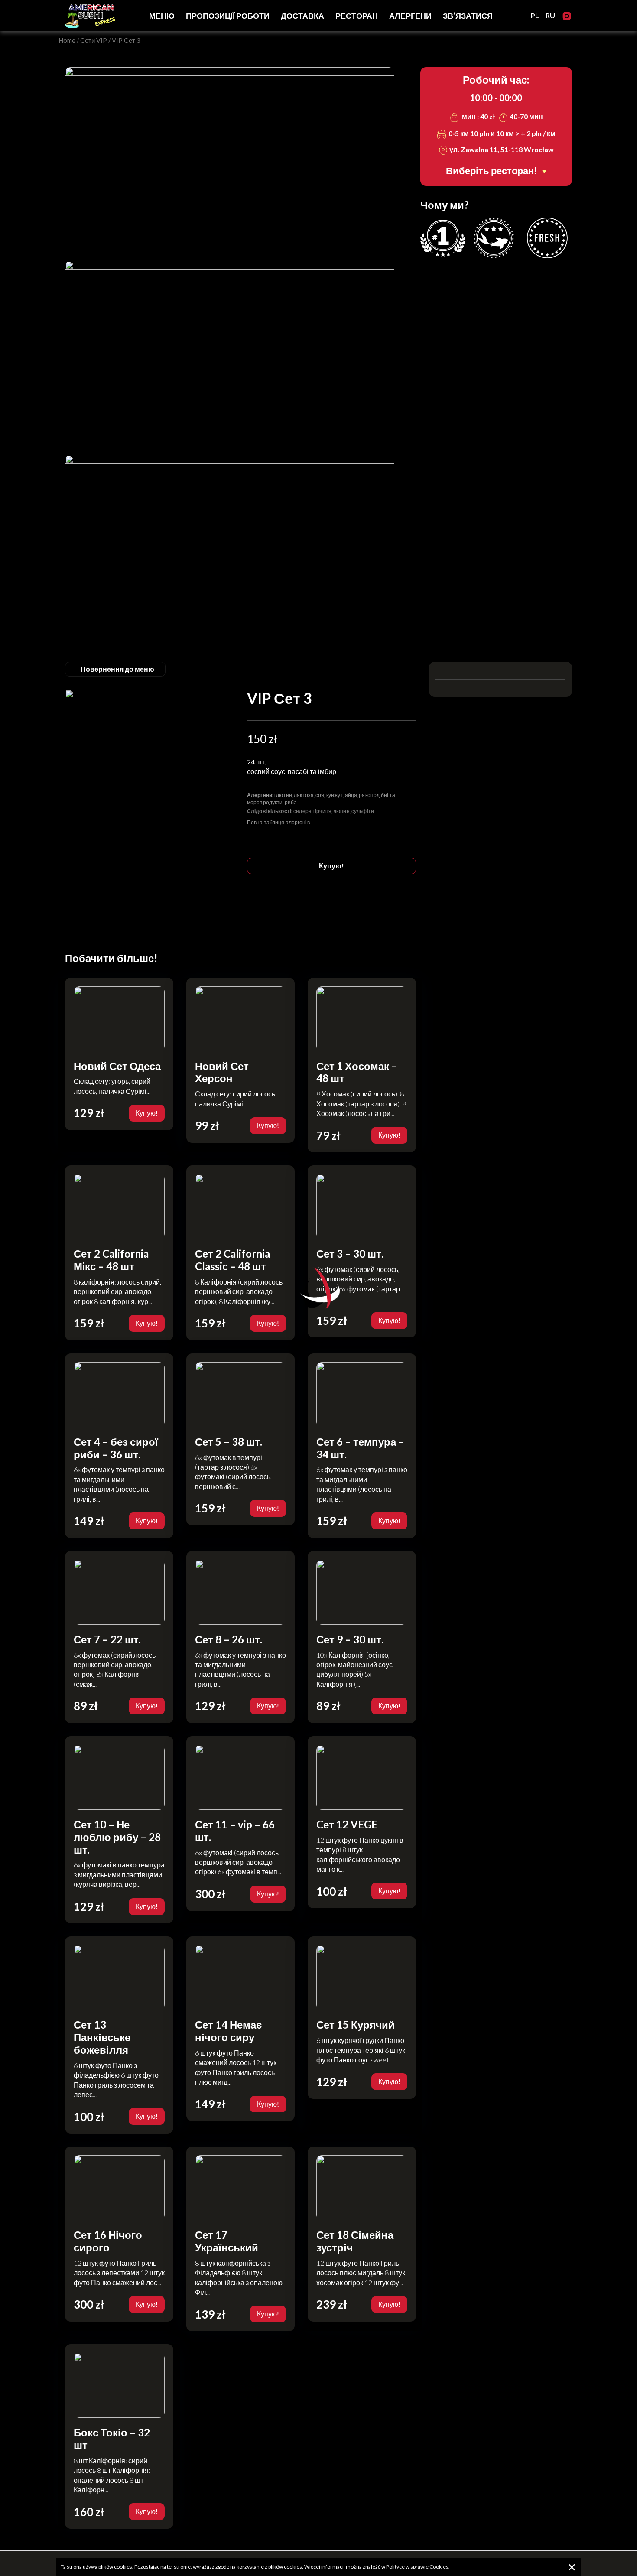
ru (550, 15)
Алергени (410, 16)
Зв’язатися (468, 16)
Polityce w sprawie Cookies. (418, 2567)
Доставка (302, 16)
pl (535, 15)
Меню (162, 16)
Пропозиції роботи (228, 16)
